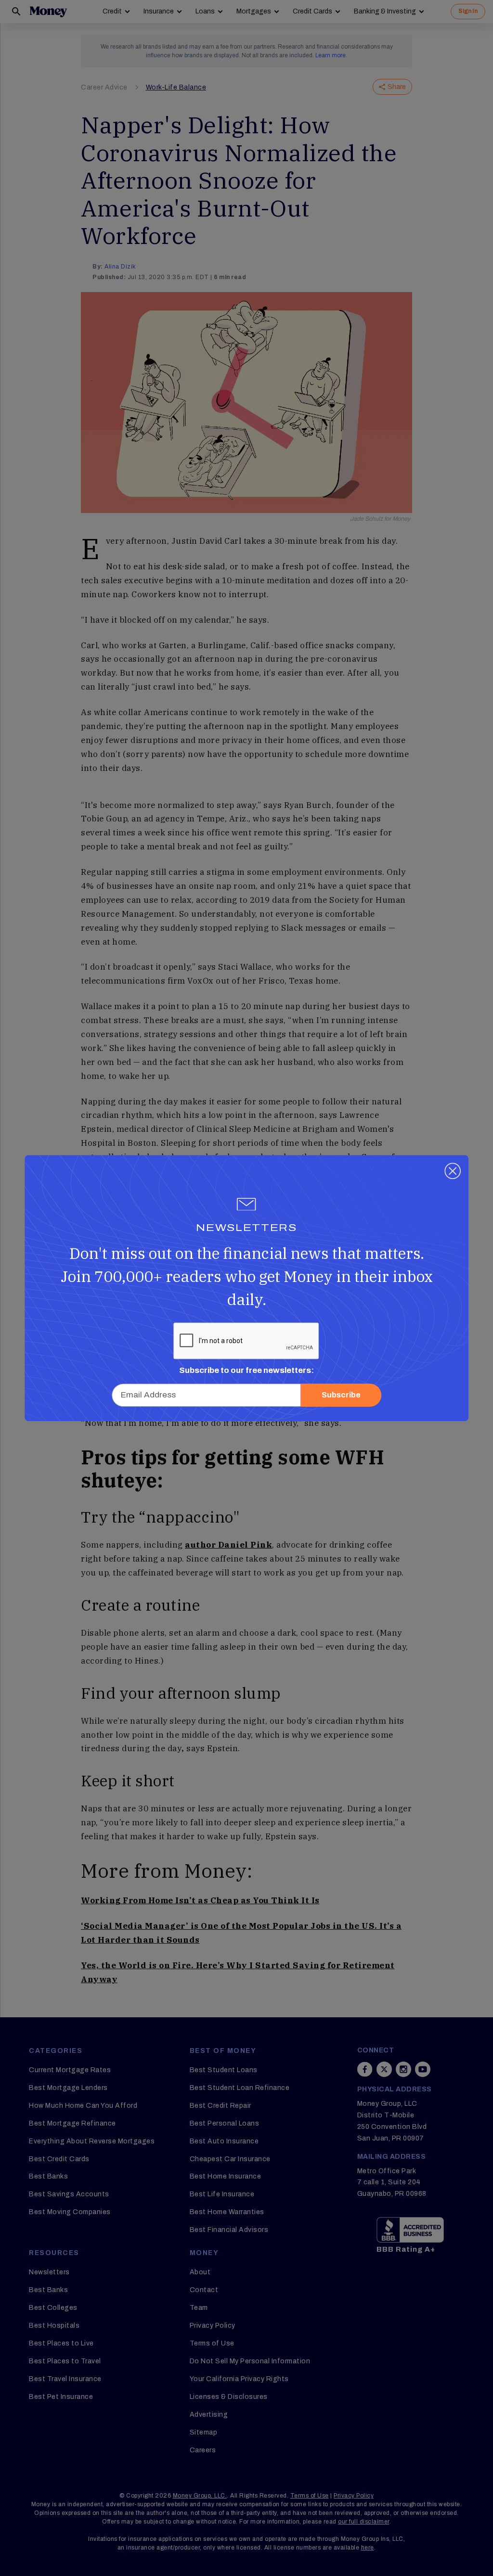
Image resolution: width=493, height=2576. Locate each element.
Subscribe (341, 1395)
